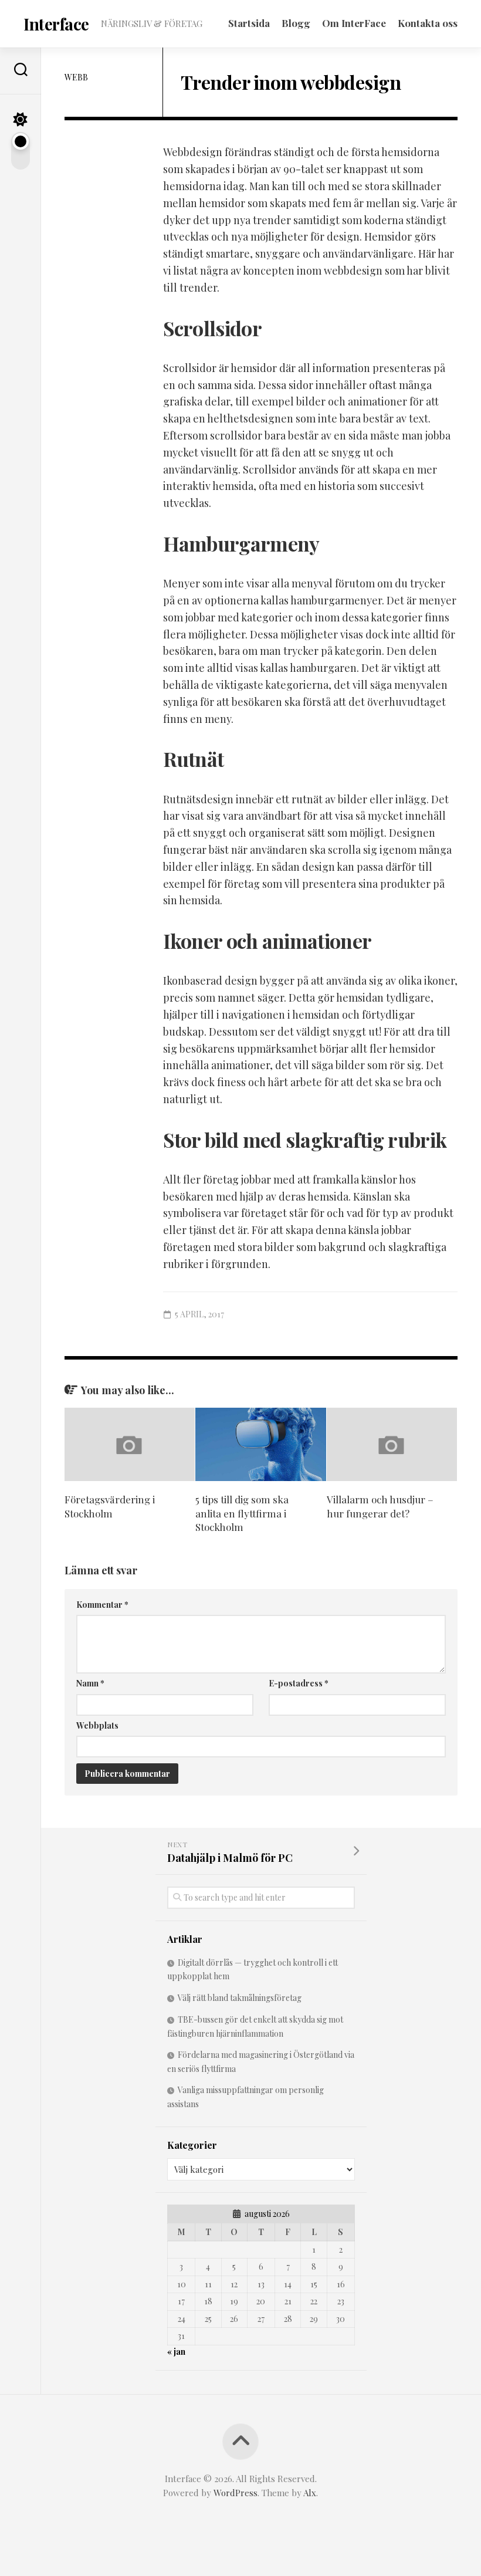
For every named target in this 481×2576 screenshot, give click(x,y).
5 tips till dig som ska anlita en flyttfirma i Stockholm (242, 1513)
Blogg (296, 23)
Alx (310, 2493)
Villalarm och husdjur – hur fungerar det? (380, 1506)
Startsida (249, 23)
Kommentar (102, 1605)
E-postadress (299, 1683)
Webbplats (97, 1725)
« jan (176, 2352)
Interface (56, 24)
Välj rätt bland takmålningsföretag (240, 1998)
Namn (90, 1683)
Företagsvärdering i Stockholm (110, 1506)
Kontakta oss (428, 23)
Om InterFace (354, 23)
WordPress (236, 2493)
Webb (76, 77)
